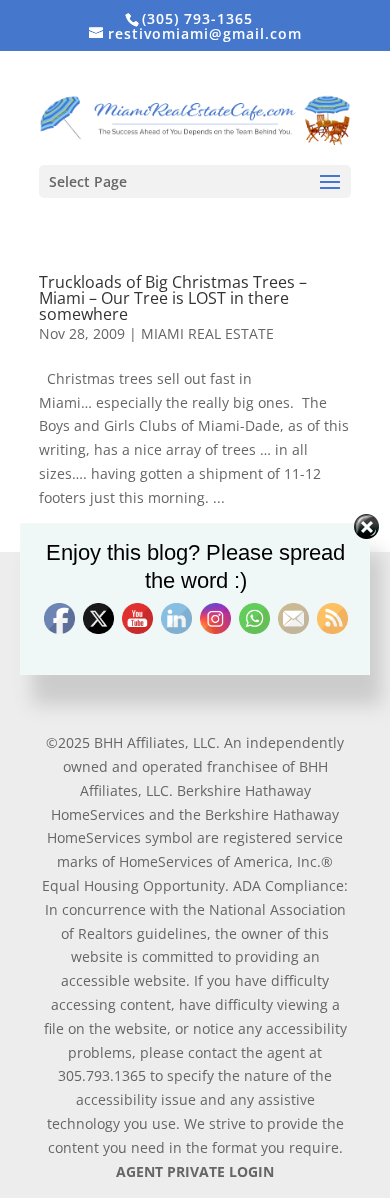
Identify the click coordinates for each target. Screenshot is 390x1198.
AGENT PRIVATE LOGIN (195, 1171)
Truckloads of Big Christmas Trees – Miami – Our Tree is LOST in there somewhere (173, 298)
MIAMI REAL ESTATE (207, 333)
